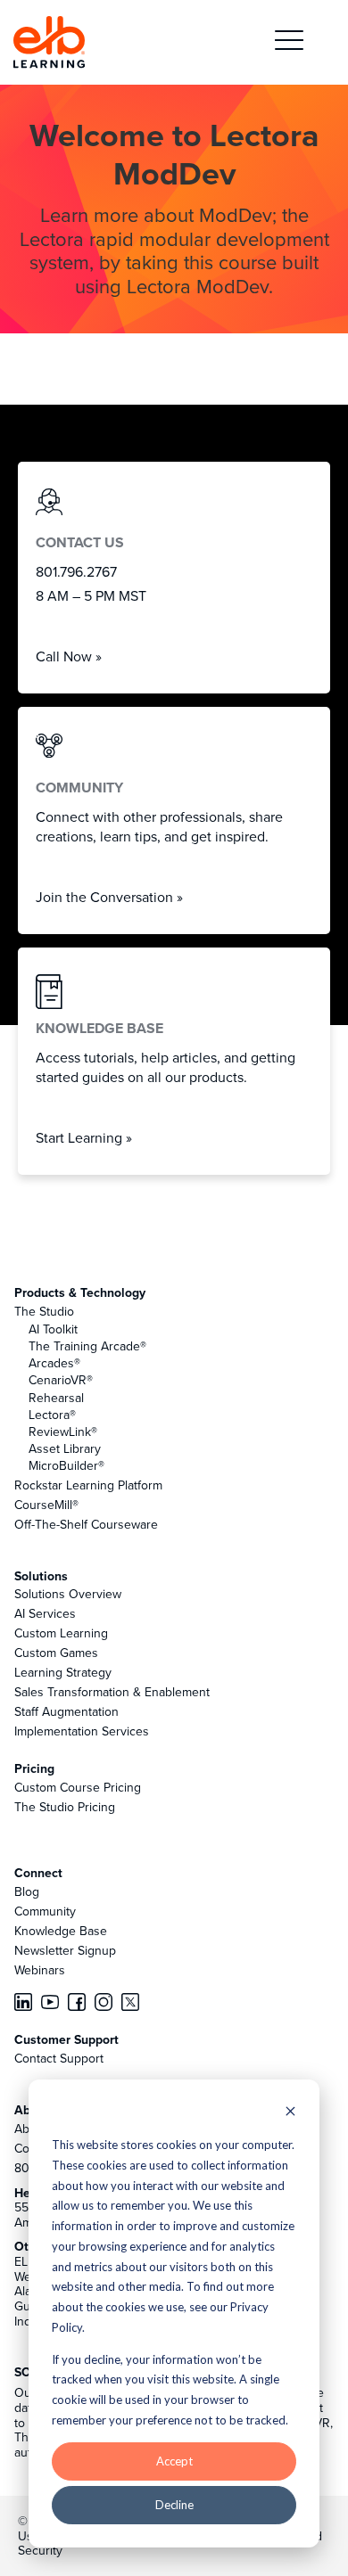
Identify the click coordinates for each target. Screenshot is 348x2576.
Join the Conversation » (109, 897)
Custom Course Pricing (78, 1787)
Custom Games (56, 1653)
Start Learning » (84, 1137)
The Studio (44, 1311)
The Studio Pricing (65, 1807)
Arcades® (54, 1363)
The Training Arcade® (87, 1346)
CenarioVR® (61, 1380)
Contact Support (59, 2058)
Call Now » (69, 656)
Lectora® (52, 1415)
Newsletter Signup (65, 1950)
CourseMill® (46, 1505)
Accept (174, 2461)
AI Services (45, 1613)
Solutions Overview (68, 1594)
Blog (27, 1891)
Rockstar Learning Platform (88, 1485)
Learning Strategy (63, 1672)
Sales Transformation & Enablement (112, 1692)
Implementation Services (82, 1731)
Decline (174, 2505)
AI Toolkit (53, 1329)
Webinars (40, 1970)
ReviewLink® (63, 1432)
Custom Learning (61, 1633)
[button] (289, 42)
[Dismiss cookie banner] (290, 2113)
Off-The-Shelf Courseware (86, 1524)
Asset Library (65, 1448)
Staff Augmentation (66, 1711)
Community (45, 1911)
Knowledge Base (61, 1931)
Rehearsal (56, 1398)
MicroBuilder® (66, 1465)
